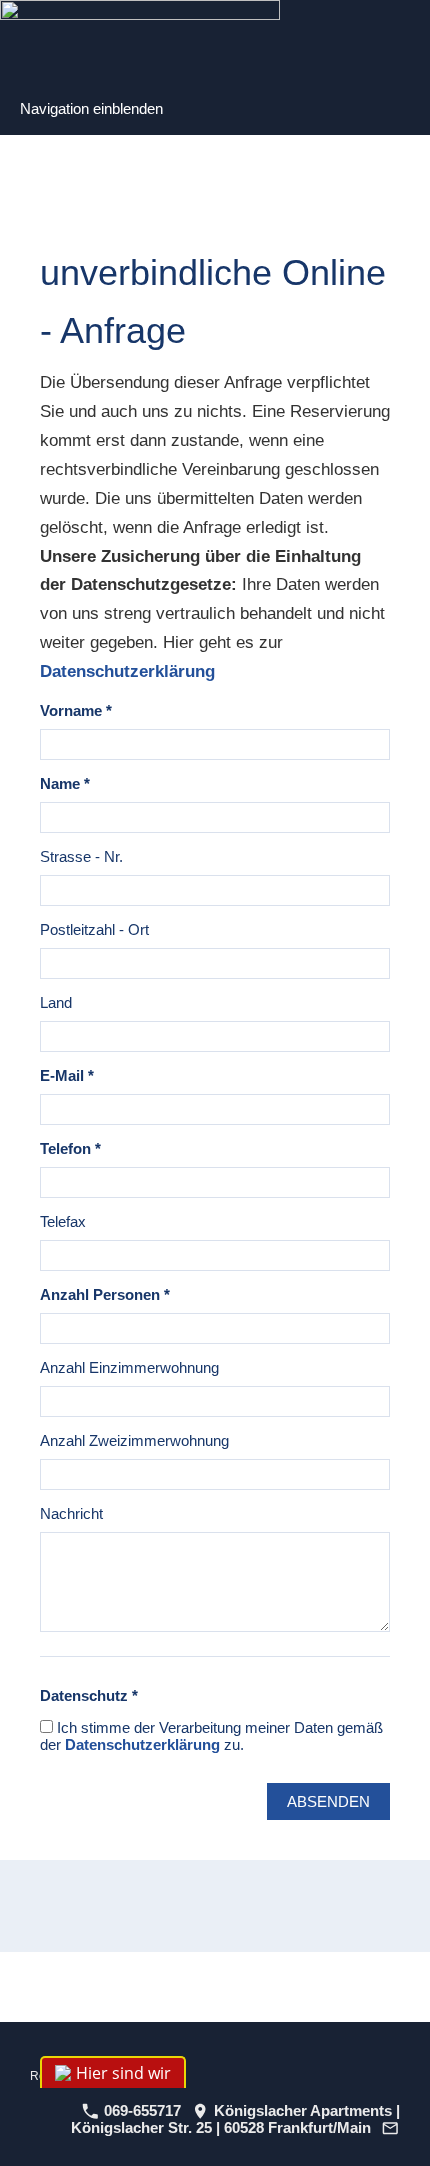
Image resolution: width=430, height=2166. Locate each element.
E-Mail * (67, 1075)
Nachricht (71, 1513)
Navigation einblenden (91, 108)
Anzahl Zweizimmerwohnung (134, 1440)
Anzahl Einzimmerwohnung (129, 1367)
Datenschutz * (89, 1695)
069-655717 (140, 2110)
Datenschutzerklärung (127, 671)
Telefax (63, 1221)
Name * (65, 783)
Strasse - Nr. (81, 856)
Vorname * (76, 710)
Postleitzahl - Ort (94, 929)
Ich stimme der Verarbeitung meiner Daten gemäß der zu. (211, 1736)
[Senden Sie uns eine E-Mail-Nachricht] (391, 2127)
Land (56, 1002)
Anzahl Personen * (105, 1294)
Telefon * (70, 1148)
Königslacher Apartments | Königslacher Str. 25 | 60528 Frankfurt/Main (236, 2119)
